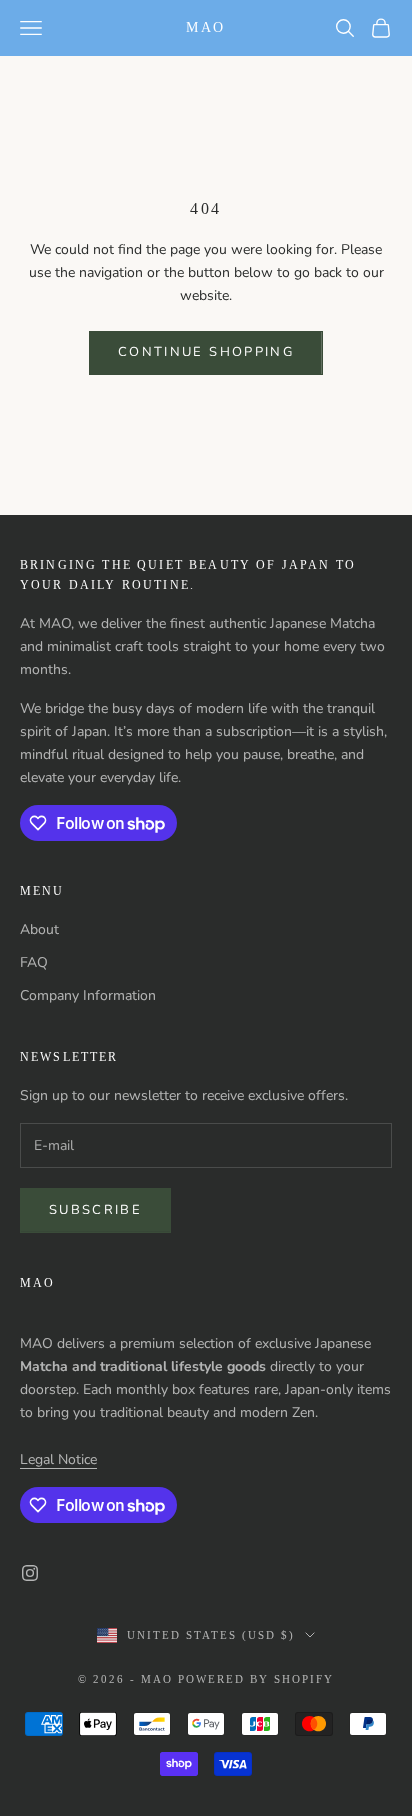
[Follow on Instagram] (30, 1573)
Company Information (88, 995)
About (39, 929)
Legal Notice (58, 1459)
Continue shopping (206, 352)
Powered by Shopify (256, 1679)
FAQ (34, 962)
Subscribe (95, 1210)
